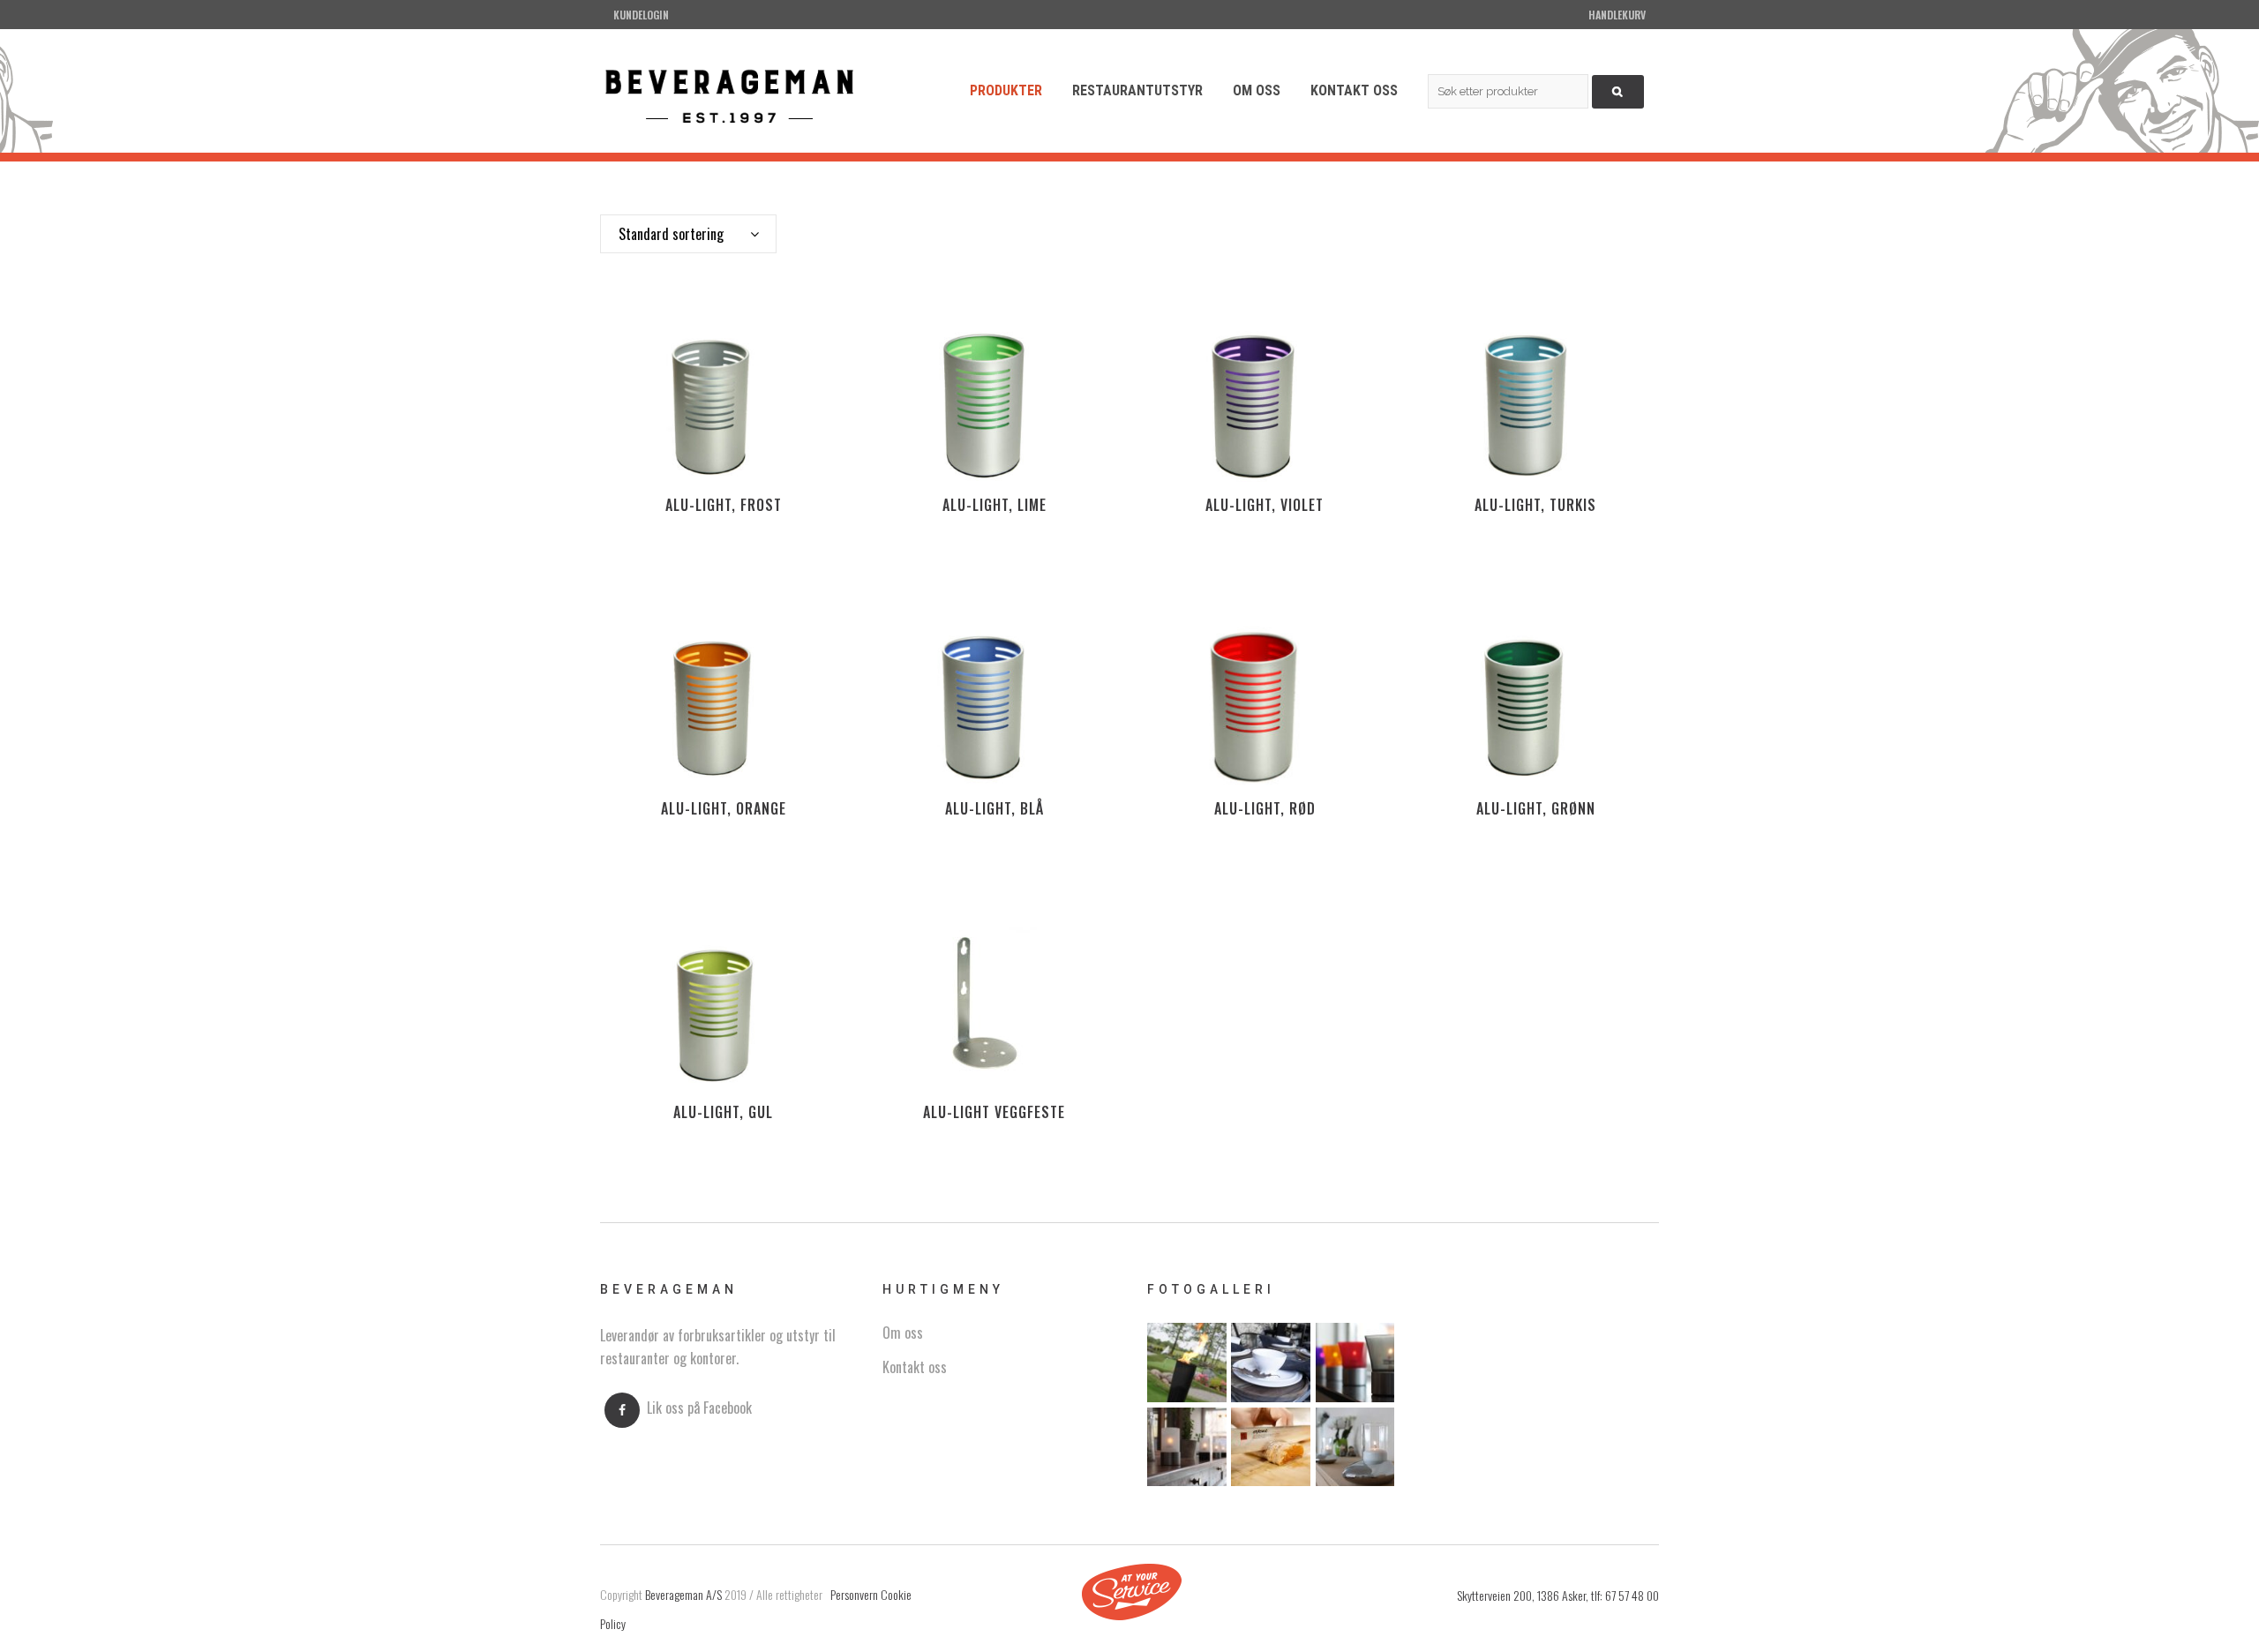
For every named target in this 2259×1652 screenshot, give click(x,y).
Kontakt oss (915, 1367)
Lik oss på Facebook (699, 1408)
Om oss (903, 1333)
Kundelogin (641, 15)
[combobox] (688, 234)
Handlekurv (1617, 15)
